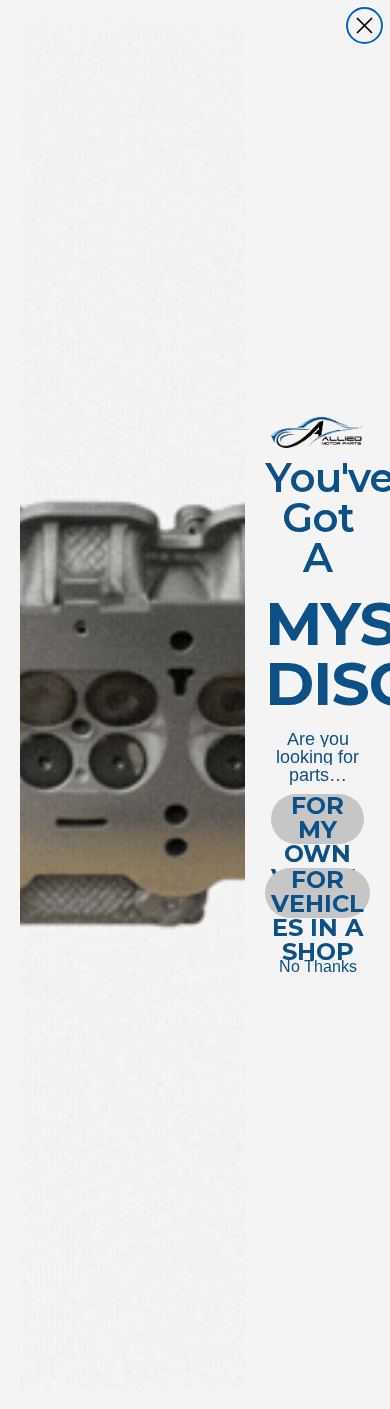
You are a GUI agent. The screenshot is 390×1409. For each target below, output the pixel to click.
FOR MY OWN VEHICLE (317, 819)
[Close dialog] (364, 25)
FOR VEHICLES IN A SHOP (317, 893)
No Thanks (318, 966)
